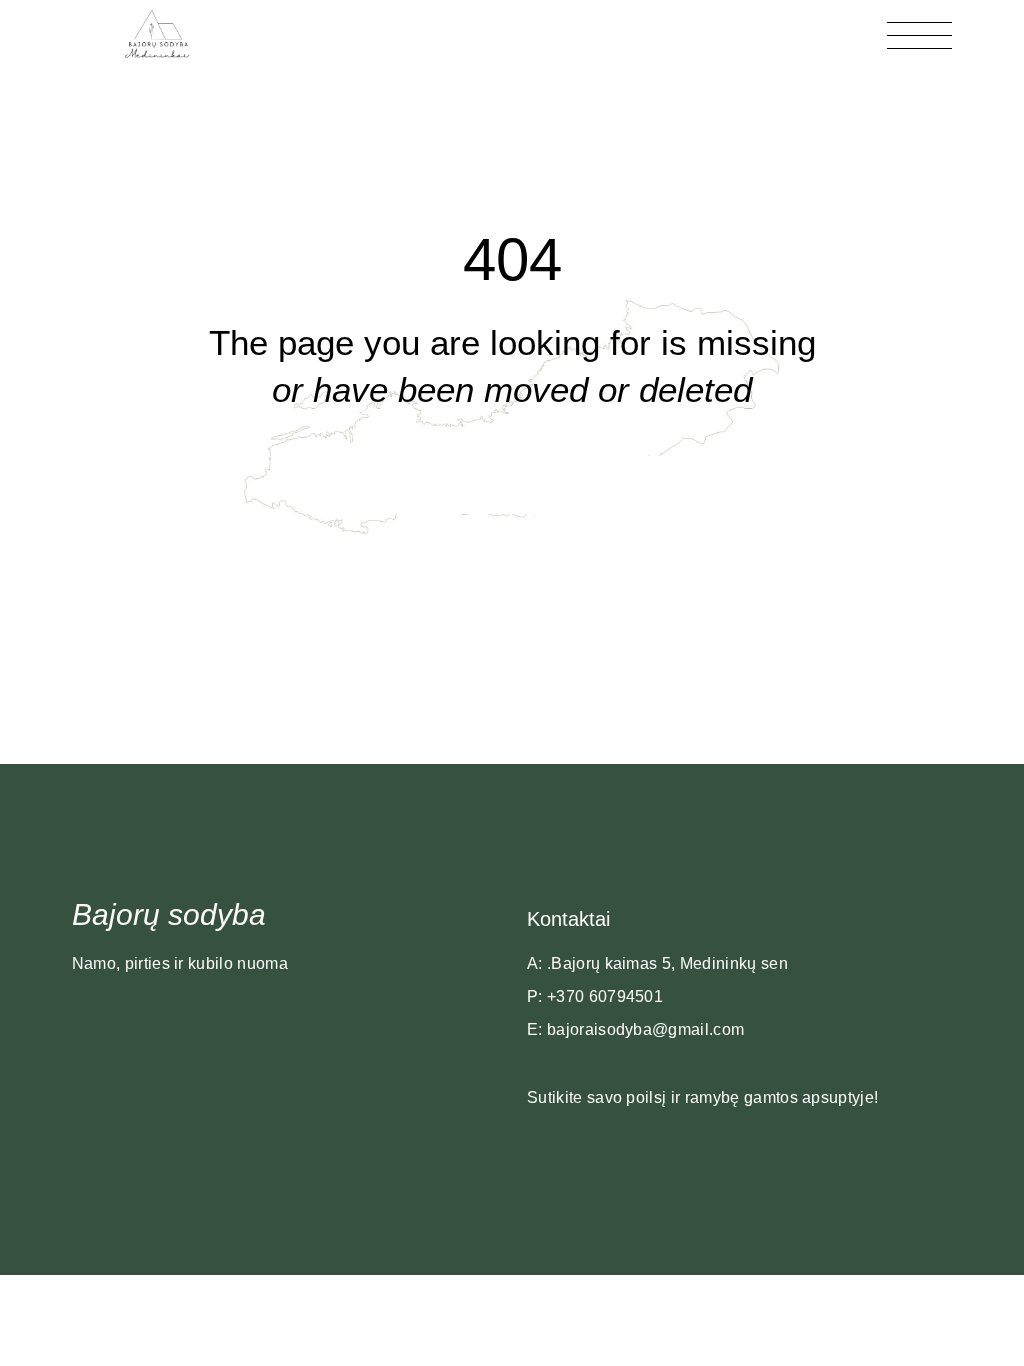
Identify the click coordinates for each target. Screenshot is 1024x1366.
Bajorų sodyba (169, 914)
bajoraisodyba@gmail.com (645, 1029)
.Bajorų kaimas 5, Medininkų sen (667, 963)
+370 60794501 (605, 996)
